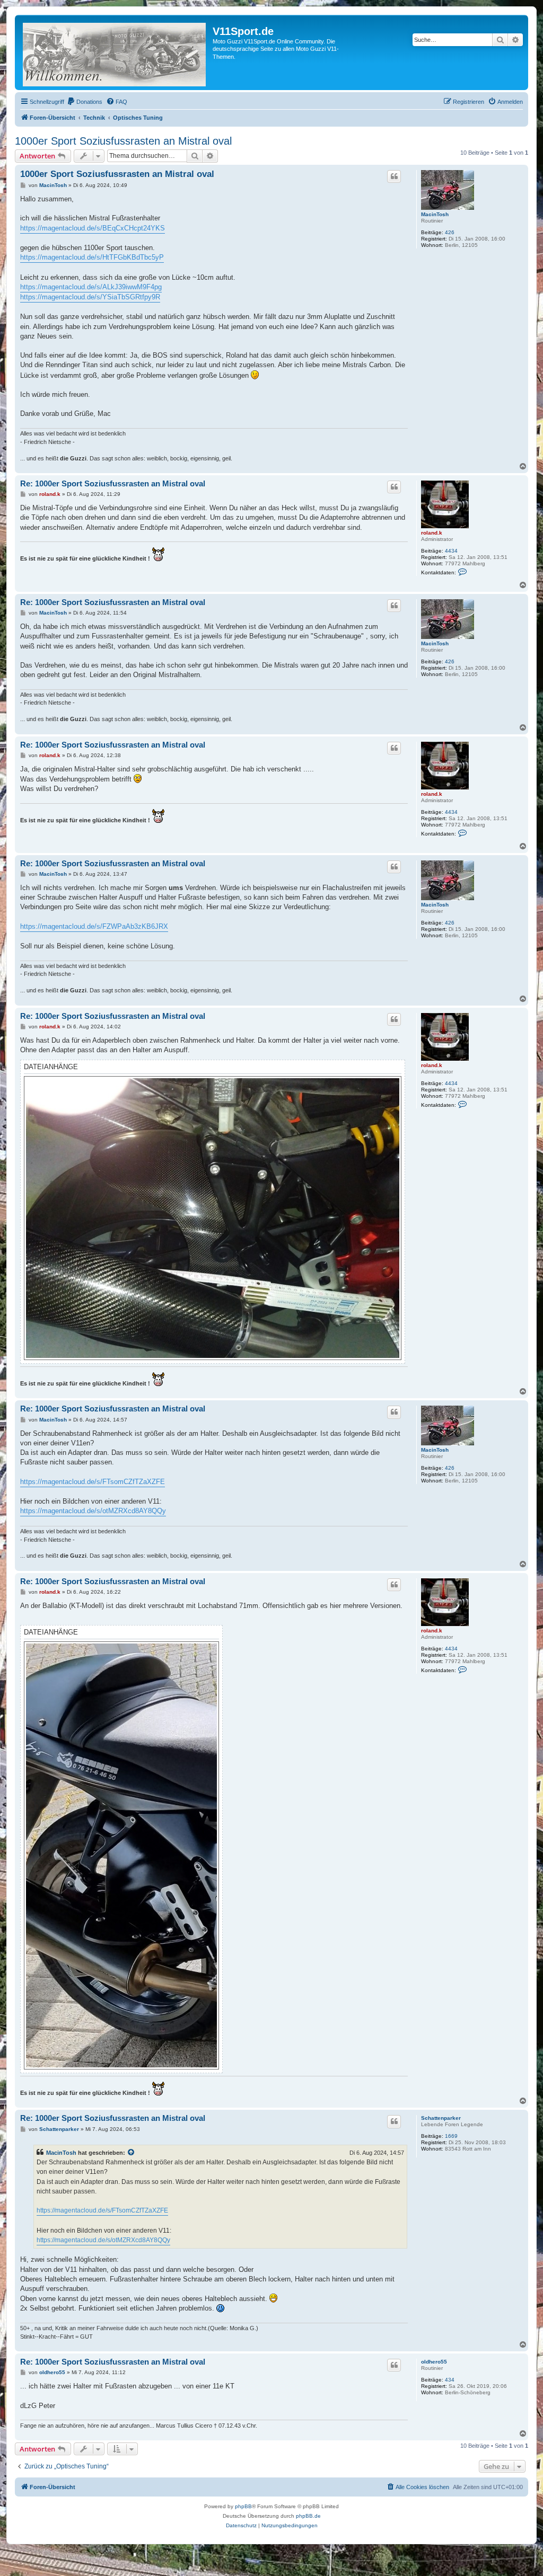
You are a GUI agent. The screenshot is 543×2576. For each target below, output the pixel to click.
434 (450, 2380)
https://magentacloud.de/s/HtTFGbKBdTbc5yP (92, 257)
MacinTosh (435, 214)
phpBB (243, 2506)
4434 (451, 551)
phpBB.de (308, 2516)
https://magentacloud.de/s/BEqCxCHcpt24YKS (93, 228)
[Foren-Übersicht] (115, 52)
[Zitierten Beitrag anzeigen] (132, 2153)
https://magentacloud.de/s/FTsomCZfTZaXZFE (93, 1482)
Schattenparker (441, 2118)
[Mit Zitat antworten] (394, 176)
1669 (451, 2136)
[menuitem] (85, 102)
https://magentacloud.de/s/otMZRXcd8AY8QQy (93, 1511)
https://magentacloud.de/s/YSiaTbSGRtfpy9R (90, 297)
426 (450, 232)
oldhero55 (434, 2362)
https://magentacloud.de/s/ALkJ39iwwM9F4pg (91, 287)
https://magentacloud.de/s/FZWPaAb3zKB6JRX (94, 926)
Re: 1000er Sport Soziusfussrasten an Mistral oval (113, 483)
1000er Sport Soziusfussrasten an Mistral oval (123, 141)
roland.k (432, 533)
